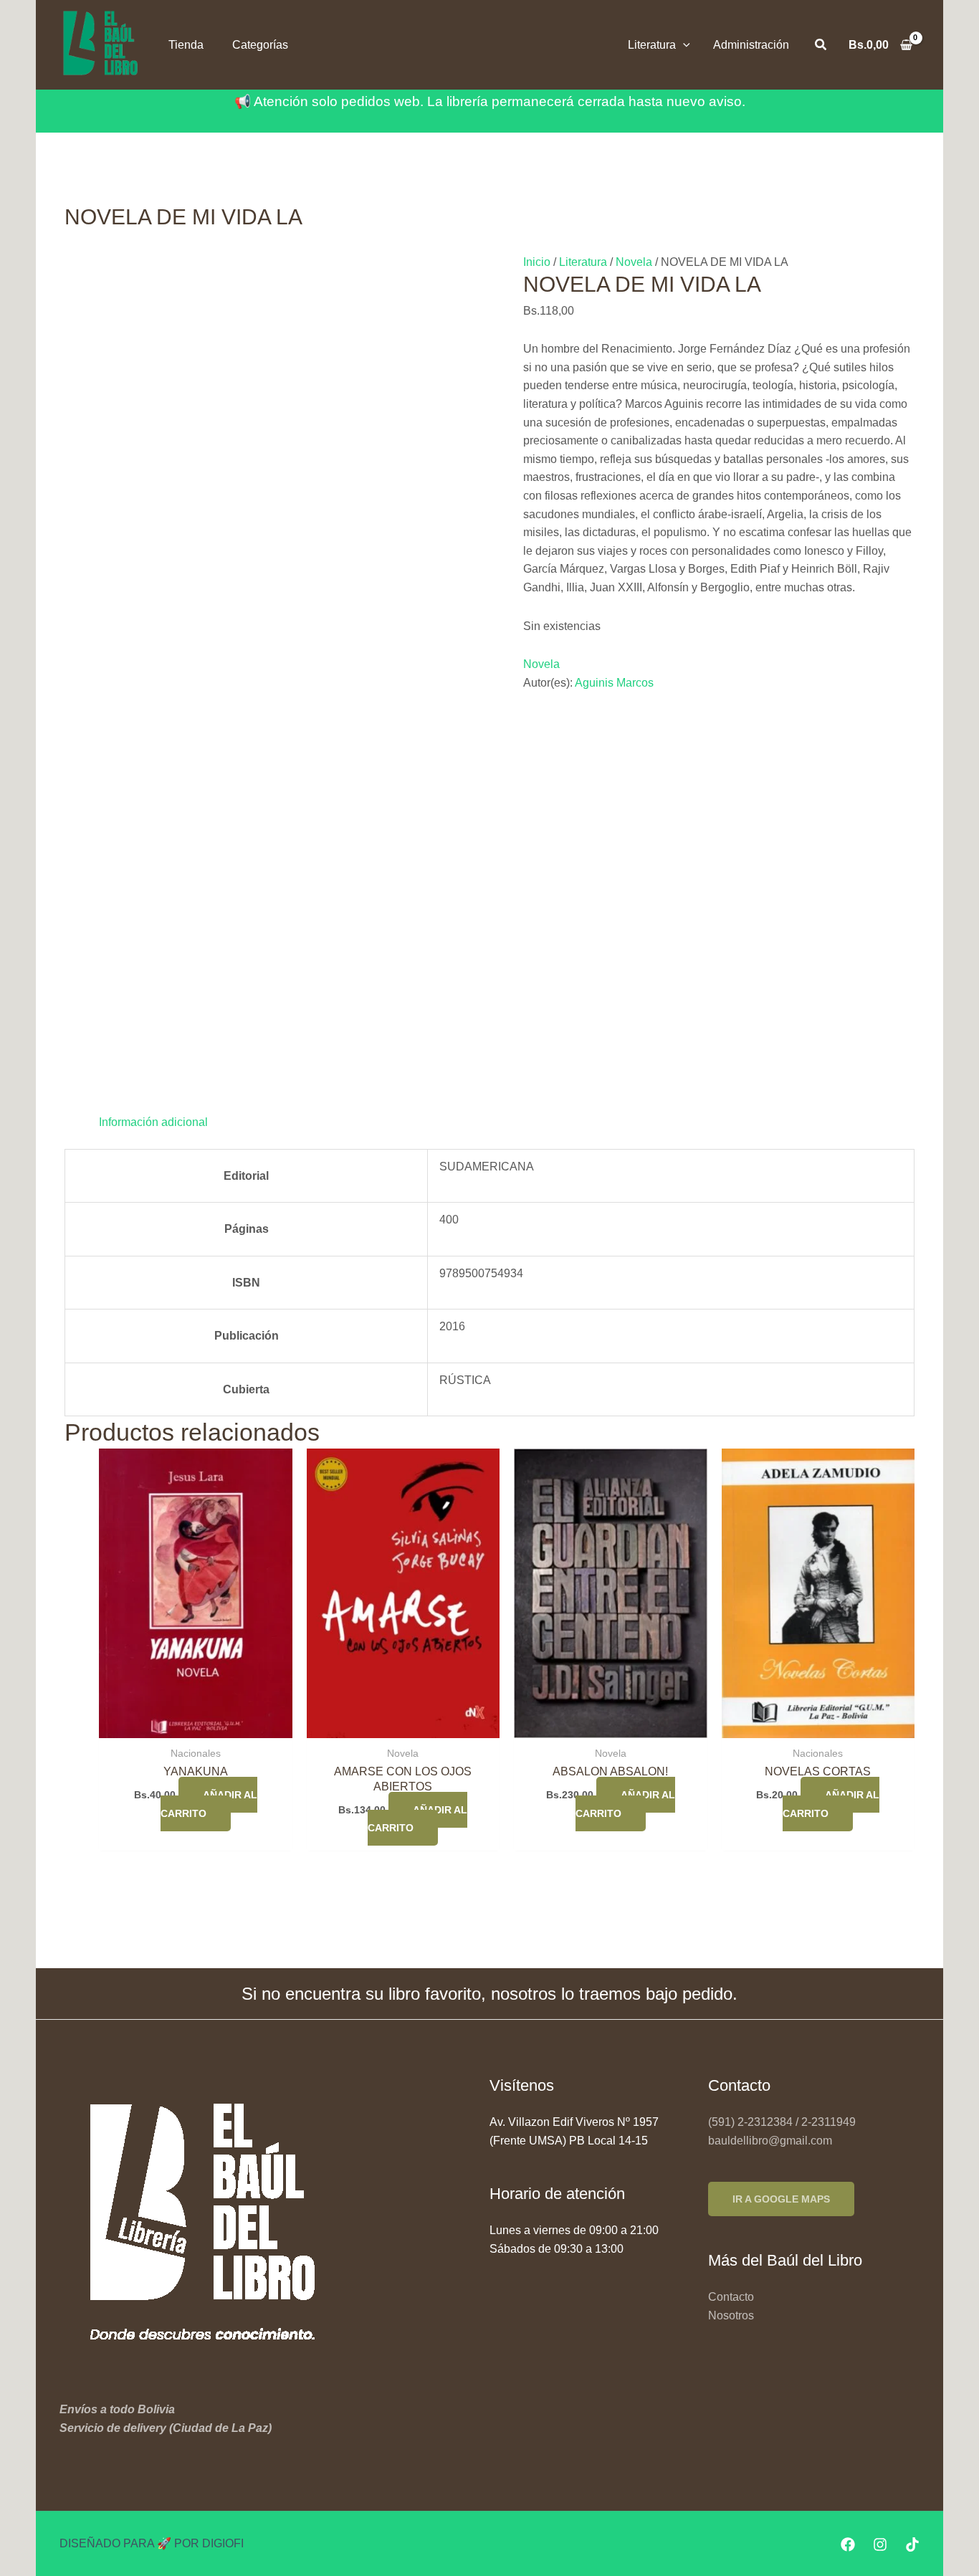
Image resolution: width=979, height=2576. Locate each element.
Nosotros (731, 2315)
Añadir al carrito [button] (209, 1804)
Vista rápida (195, 1724)
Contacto (731, 2297)
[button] (683, 45)
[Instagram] (880, 2544)
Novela (634, 262)
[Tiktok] (912, 2544)
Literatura (583, 262)
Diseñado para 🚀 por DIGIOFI (152, 2543)
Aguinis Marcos (614, 683)
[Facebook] (848, 2544)
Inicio (537, 262)
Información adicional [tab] (153, 1122)
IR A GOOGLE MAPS (781, 2199)
